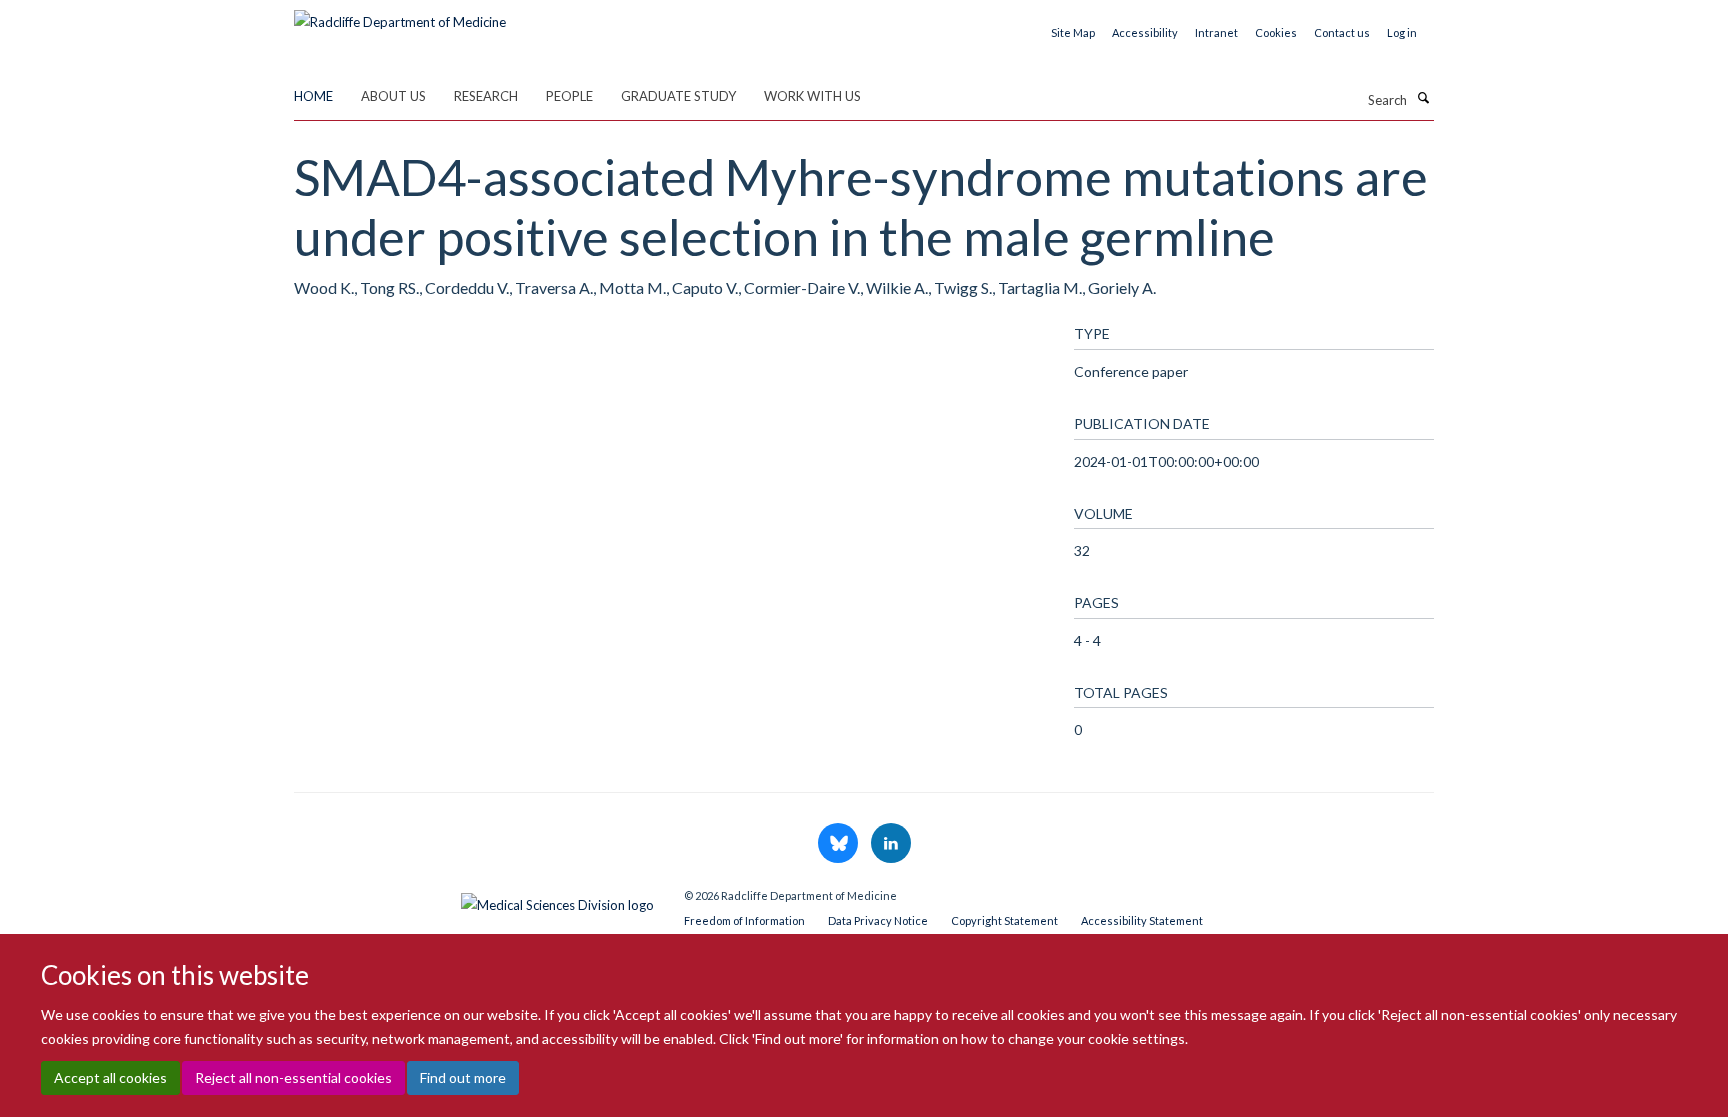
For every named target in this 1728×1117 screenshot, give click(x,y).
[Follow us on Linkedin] (891, 844)
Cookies (1276, 32)
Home (313, 96)
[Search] (1423, 98)
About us (393, 96)
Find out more (463, 1077)
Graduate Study (678, 96)
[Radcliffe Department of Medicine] (400, 15)
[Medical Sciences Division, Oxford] (474, 900)
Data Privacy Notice (878, 920)
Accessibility (1145, 32)
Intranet (1216, 32)
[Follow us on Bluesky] (839, 844)
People (569, 96)
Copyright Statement (1004, 920)
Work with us (812, 96)
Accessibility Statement (1142, 920)
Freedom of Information (744, 920)
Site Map (1073, 32)
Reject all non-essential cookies (293, 1077)
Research (486, 96)
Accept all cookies (110, 1077)
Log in (1402, 32)
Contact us (1342, 32)
